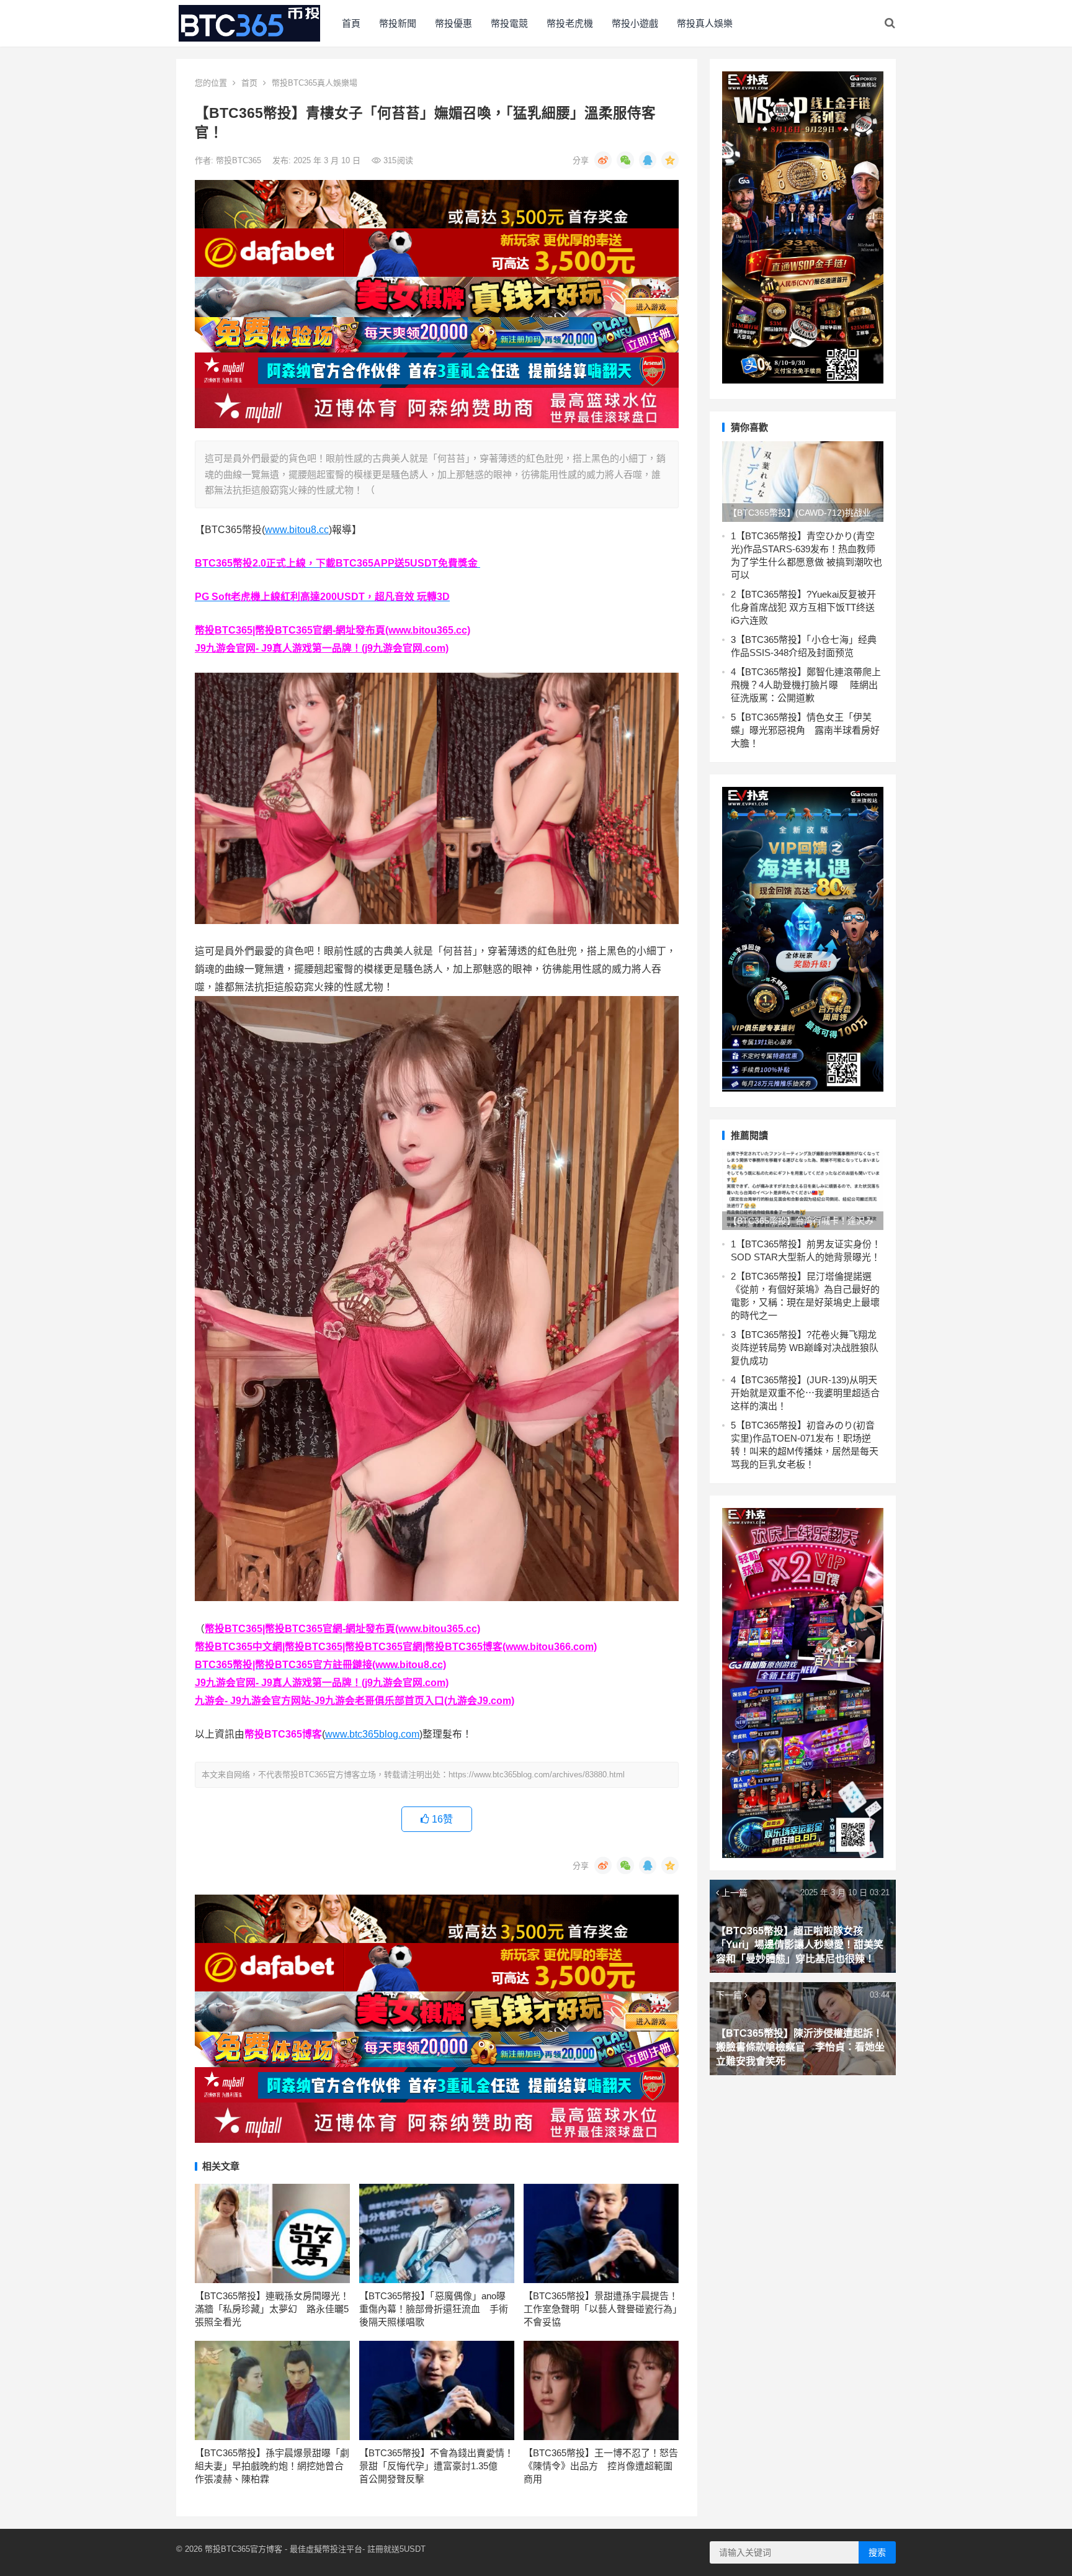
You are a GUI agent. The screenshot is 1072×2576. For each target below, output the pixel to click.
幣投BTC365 (240, 160)
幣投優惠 (453, 23)
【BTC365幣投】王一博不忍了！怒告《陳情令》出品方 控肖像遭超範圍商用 (601, 2466)
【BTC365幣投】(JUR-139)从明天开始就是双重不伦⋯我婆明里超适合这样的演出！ (805, 1393)
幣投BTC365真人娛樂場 (315, 83)
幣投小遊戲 (635, 23)
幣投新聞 (398, 23)
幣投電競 (509, 23)
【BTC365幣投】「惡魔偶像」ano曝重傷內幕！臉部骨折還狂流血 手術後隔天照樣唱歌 (434, 2309)
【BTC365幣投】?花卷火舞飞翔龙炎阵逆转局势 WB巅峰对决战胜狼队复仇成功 (805, 1348)
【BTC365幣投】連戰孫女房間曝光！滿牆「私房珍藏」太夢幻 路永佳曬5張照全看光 (272, 2309)
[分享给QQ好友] (648, 160)
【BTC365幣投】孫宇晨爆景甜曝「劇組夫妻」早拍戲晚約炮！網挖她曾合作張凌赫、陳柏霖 (272, 2466)
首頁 (351, 23)
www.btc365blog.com (372, 1734)
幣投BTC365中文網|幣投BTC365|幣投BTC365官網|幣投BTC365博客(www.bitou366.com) (396, 1647)
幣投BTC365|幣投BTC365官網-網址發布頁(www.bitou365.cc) (333, 630)
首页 (249, 83)
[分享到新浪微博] (603, 160)
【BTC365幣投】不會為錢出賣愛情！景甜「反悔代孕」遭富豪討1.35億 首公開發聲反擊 (436, 2466)
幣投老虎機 (570, 23)
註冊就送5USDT (396, 2549)
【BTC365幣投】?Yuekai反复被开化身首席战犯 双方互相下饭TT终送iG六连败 (803, 607)
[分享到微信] (625, 160)
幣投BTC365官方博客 (243, 2549)
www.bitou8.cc (297, 530)
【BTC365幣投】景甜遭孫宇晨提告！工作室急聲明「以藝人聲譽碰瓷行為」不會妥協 (601, 2309)
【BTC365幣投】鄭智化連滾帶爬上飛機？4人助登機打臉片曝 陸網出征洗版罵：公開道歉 (806, 685)
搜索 (877, 2552)
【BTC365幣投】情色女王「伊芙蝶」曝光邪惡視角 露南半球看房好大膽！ (805, 730)
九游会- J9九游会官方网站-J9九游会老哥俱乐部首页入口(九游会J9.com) (355, 1701)
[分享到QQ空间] (670, 160)
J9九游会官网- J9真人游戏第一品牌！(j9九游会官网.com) (322, 648)
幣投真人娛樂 (705, 23)
